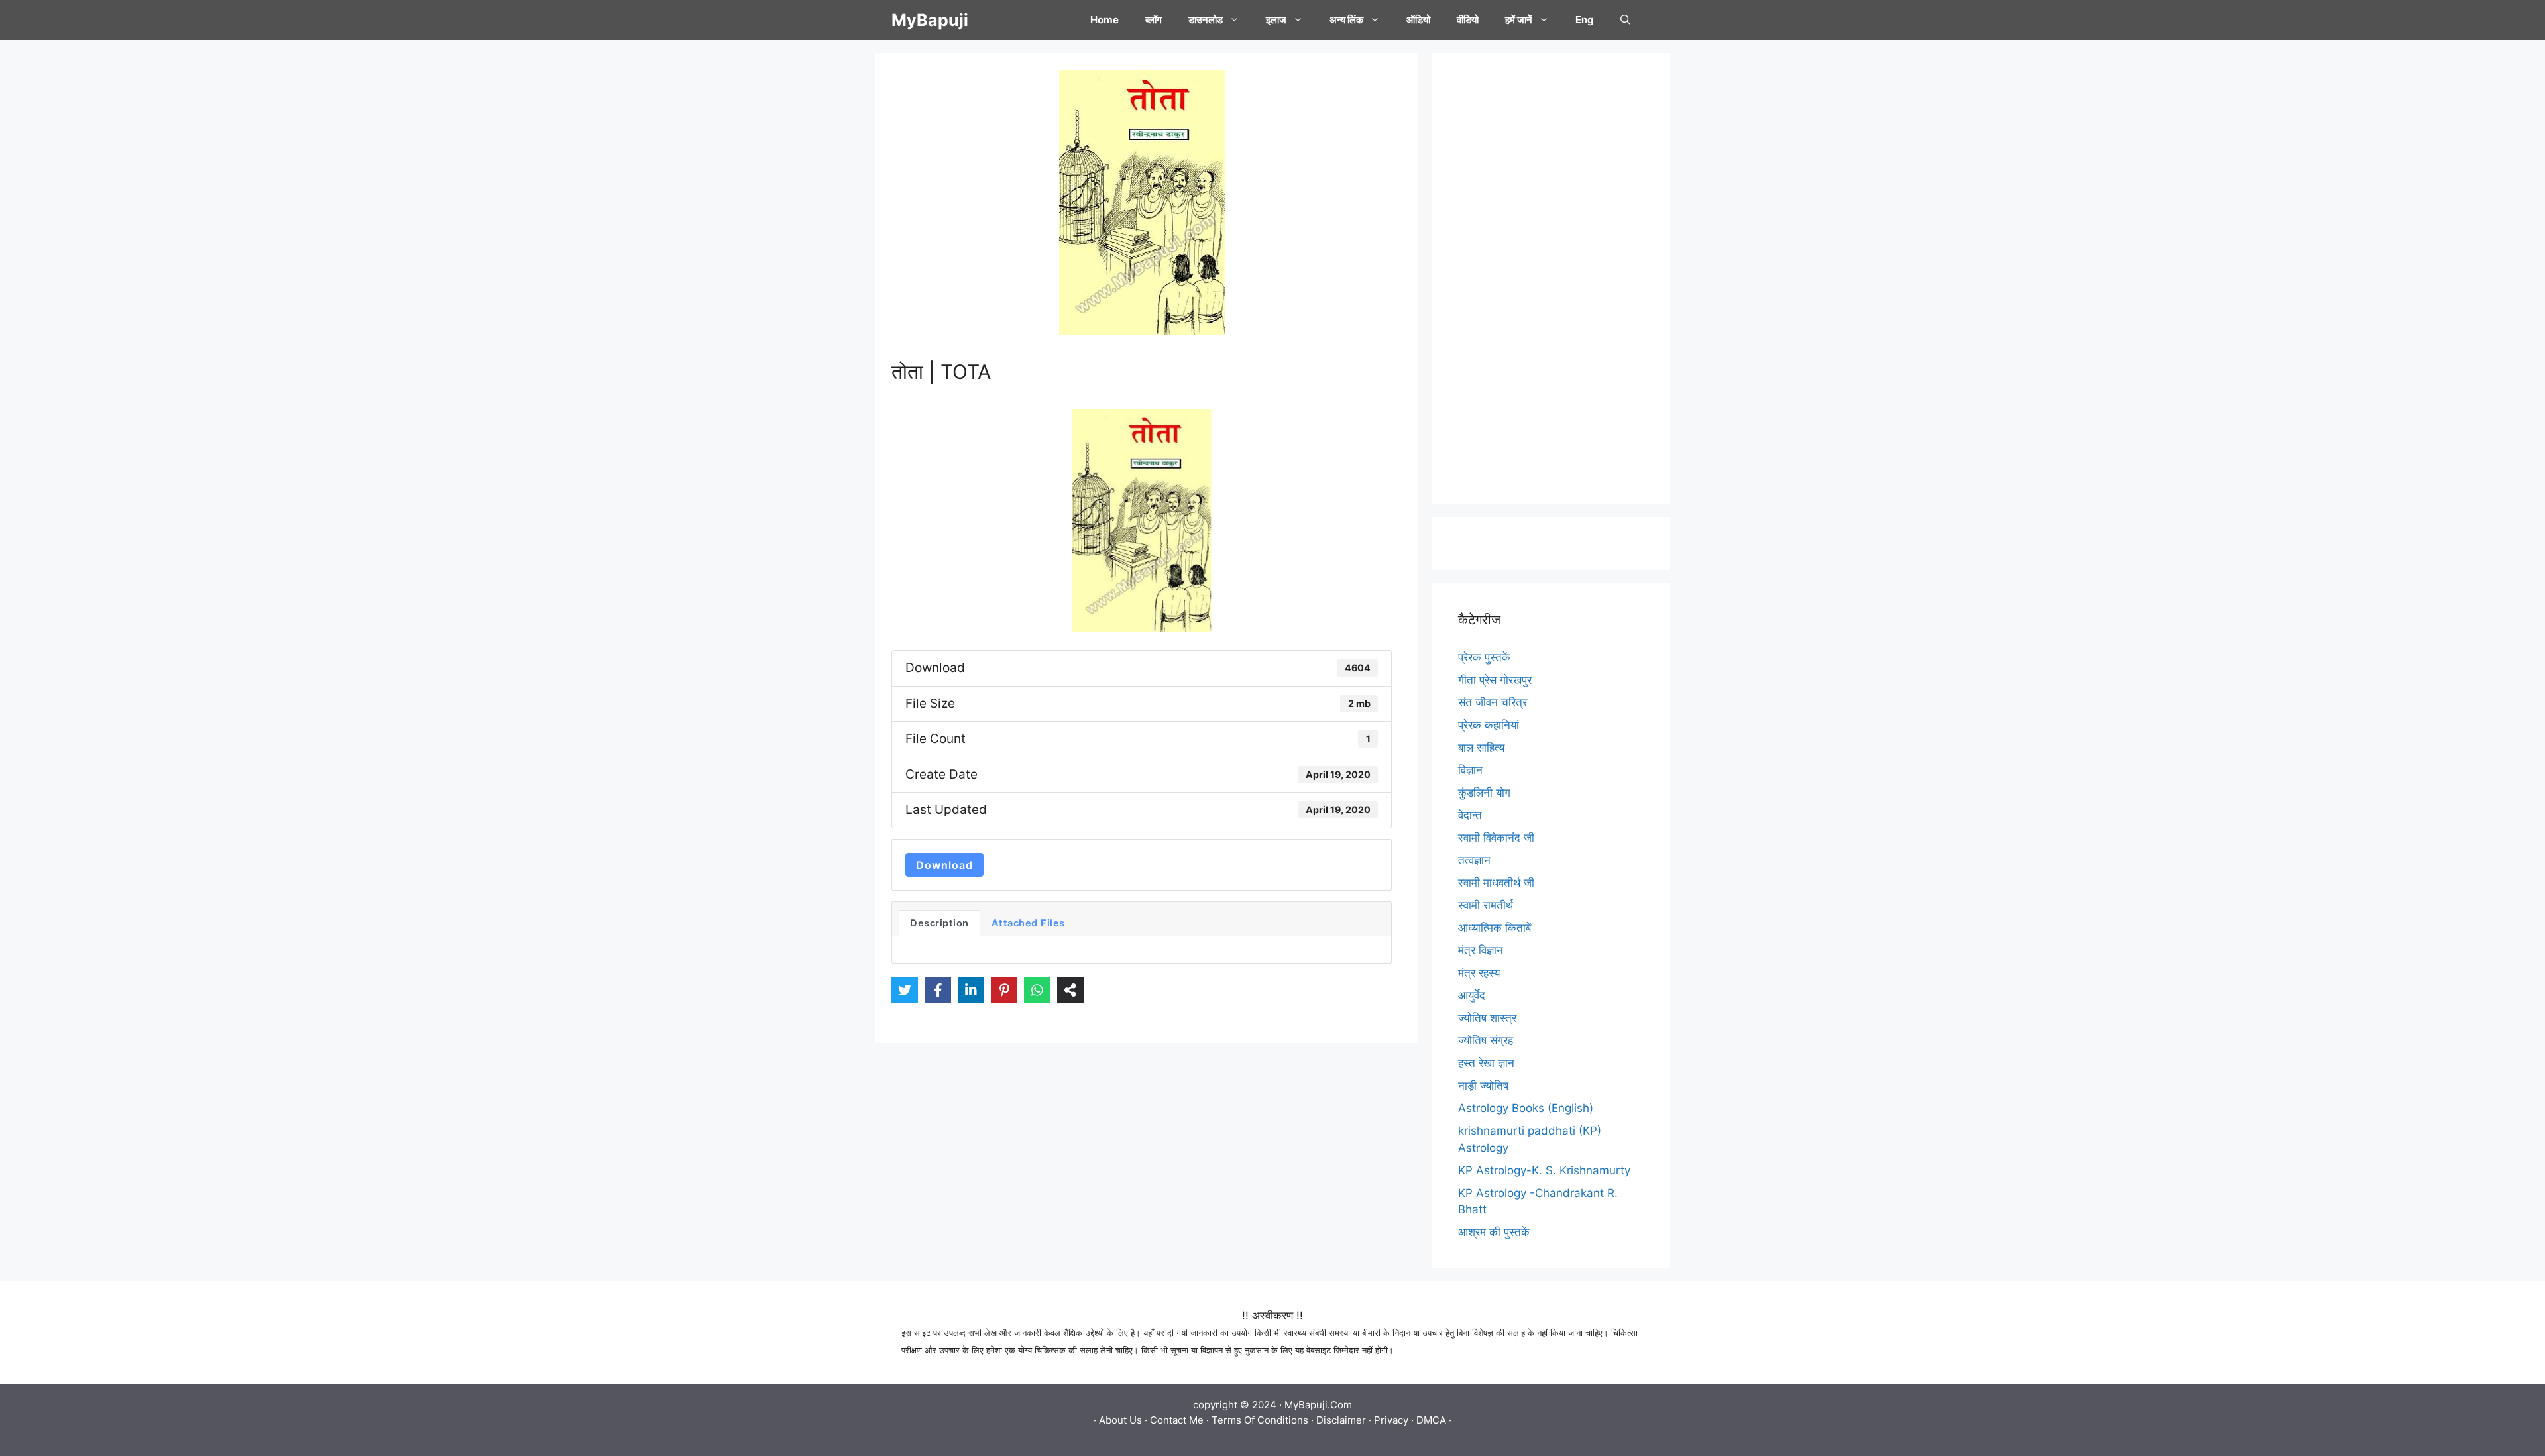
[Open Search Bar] (1625, 20)
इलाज (1276, 20)
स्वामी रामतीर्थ (1486, 905)
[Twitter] (905, 990)
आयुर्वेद (1472, 995)
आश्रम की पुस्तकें (1494, 1232)
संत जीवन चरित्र (1493, 702)
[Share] (1070, 990)
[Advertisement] (1551, 278)
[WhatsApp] (1037, 990)
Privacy (1391, 1420)
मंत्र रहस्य (1479, 973)
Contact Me (1177, 1420)
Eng (1585, 20)
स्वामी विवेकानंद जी (1496, 838)
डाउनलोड (1206, 20)
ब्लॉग (1154, 20)
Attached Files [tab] (1028, 923)
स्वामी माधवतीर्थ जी (1496, 883)
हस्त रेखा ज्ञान (1486, 1063)
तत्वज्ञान (1474, 860)
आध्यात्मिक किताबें (1495, 928)
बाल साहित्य (1481, 748)
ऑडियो (1418, 20)
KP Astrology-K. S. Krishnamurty (1544, 1170)
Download (944, 865)
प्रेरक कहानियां (1489, 725)
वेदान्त (1470, 815)
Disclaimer (1341, 1420)
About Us (1120, 1420)
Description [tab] (939, 923)
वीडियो (1468, 20)
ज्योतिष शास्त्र (1487, 1018)
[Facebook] (938, 990)
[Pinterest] (1004, 990)
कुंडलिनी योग (1484, 793)
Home (1104, 20)
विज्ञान (1470, 770)
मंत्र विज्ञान (1481, 950)
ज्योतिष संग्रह (1486, 1040)
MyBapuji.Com (1318, 1405)
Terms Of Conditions (1260, 1420)
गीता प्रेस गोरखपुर (1495, 680)
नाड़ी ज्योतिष (1483, 1086)
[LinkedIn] (971, 990)
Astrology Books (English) (1526, 1108)
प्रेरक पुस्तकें (1484, 657)
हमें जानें (1519, 20)
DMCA (1431, 1420)
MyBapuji (930, 20)
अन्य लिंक (1346, 20)
